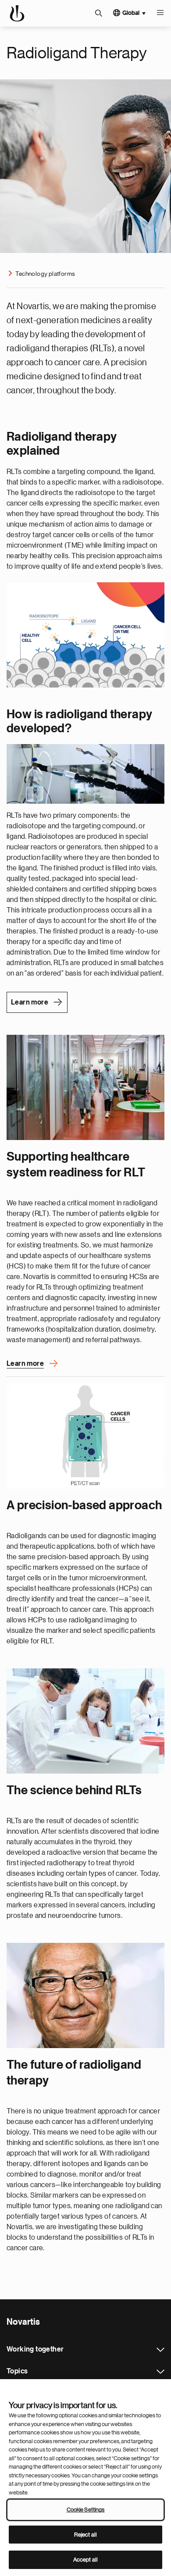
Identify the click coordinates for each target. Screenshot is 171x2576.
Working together (160, 2350)
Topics (160, 2372)
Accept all (85, 2560)
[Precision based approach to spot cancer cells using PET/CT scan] (85, 1436)
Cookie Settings (86, 2510)
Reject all (85, 2535)
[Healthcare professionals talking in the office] (85, 1087)
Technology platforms (45, 274)
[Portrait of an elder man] (85, 1995)
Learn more (30, 1002)
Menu (160, 13)
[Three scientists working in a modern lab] (85, 1721)
